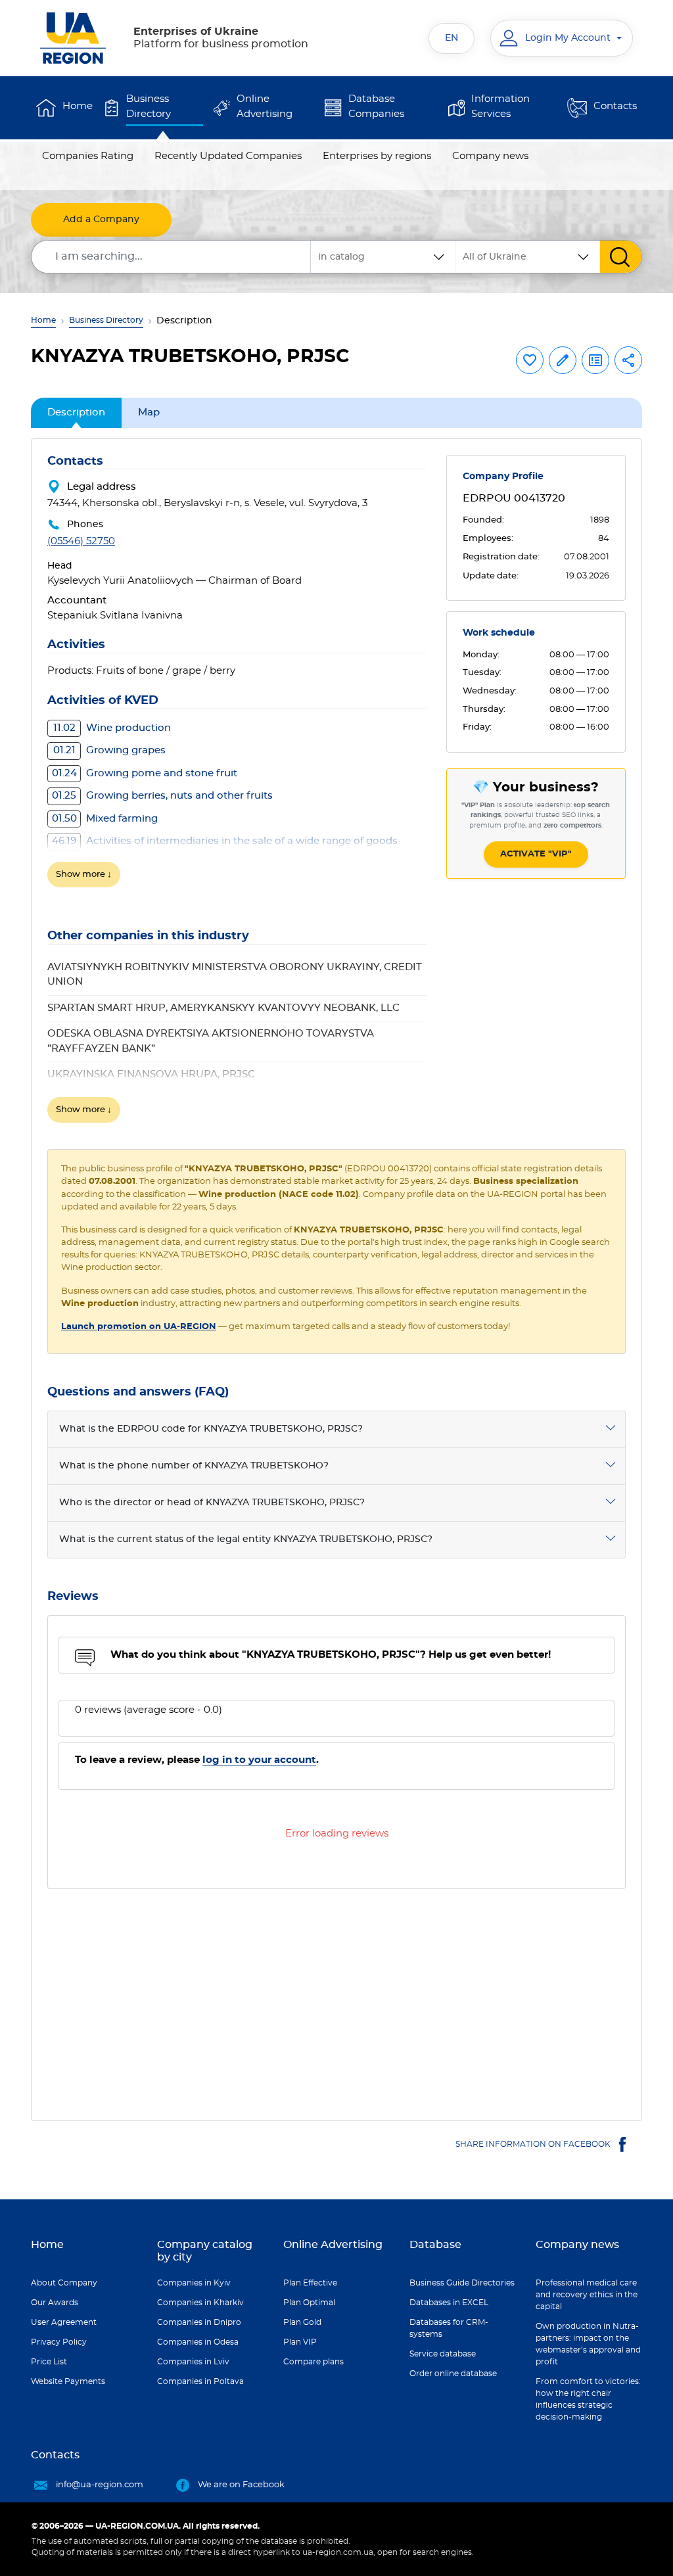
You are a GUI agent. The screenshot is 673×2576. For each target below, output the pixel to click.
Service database (443, 2354)
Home (78, 106)
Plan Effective (310, 2283)
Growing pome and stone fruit (145, 773)
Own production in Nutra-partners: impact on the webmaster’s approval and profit (588, 2344)
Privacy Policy (59, 2342)
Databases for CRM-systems (449, 2328)
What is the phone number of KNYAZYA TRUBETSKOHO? (194, 1466)
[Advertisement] (336, 1997)
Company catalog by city (205, 2251)
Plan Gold (302, 2322)
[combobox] (528, 257)
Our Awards (55, 2303)
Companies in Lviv (193, 2362)
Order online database (453, 2374)
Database (435, 2245)
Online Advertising (265, 106)
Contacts (615, 106)
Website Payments (68, 2381)
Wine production (112, 728)
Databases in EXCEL (449, 2303)
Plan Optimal (309, 2303)
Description (76, 412)
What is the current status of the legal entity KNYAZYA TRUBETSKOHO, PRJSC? (246, 1539)
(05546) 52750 (81, 541)
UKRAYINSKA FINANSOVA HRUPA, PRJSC (151, 1074)
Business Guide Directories (462, 2283)
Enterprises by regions (377, 156)
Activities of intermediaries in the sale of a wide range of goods (225, 841)
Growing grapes (109, 750)
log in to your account (259, 1760)
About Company (64, 2283)
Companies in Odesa (198, 2342)
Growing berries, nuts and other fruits (162, 796)
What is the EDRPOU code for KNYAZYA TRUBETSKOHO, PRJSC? (211, 1429)
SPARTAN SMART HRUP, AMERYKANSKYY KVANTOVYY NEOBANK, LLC (223, 1008)
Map (149, 412)
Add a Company (101, 220)
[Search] (621, 257)
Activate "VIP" (536, 854)
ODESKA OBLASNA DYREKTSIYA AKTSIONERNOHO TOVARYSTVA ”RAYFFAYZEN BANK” (211, 1041)
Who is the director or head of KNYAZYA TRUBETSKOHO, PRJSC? (212, 1503)
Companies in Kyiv (194, 2283)
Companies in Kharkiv (200, 2303)
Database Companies (376, 106)
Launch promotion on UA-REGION (139, 1327)
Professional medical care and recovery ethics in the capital (587, 2295)
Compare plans (313, 2362)
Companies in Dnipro (199, 2322)
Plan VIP (300, 2342)
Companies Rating (88, 156)
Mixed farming (105, 819)
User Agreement (64, 2322)
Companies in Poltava (200, 2381)
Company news (490, 156)
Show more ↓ (84, 875)
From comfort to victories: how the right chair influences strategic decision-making (588, 2399)
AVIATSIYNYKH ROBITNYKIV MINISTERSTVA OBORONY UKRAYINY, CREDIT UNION (235, 975)
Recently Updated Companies (228, 156)
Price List (49, 2362)
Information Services (500, 106)
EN (452, 38)
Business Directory (149, 106)
